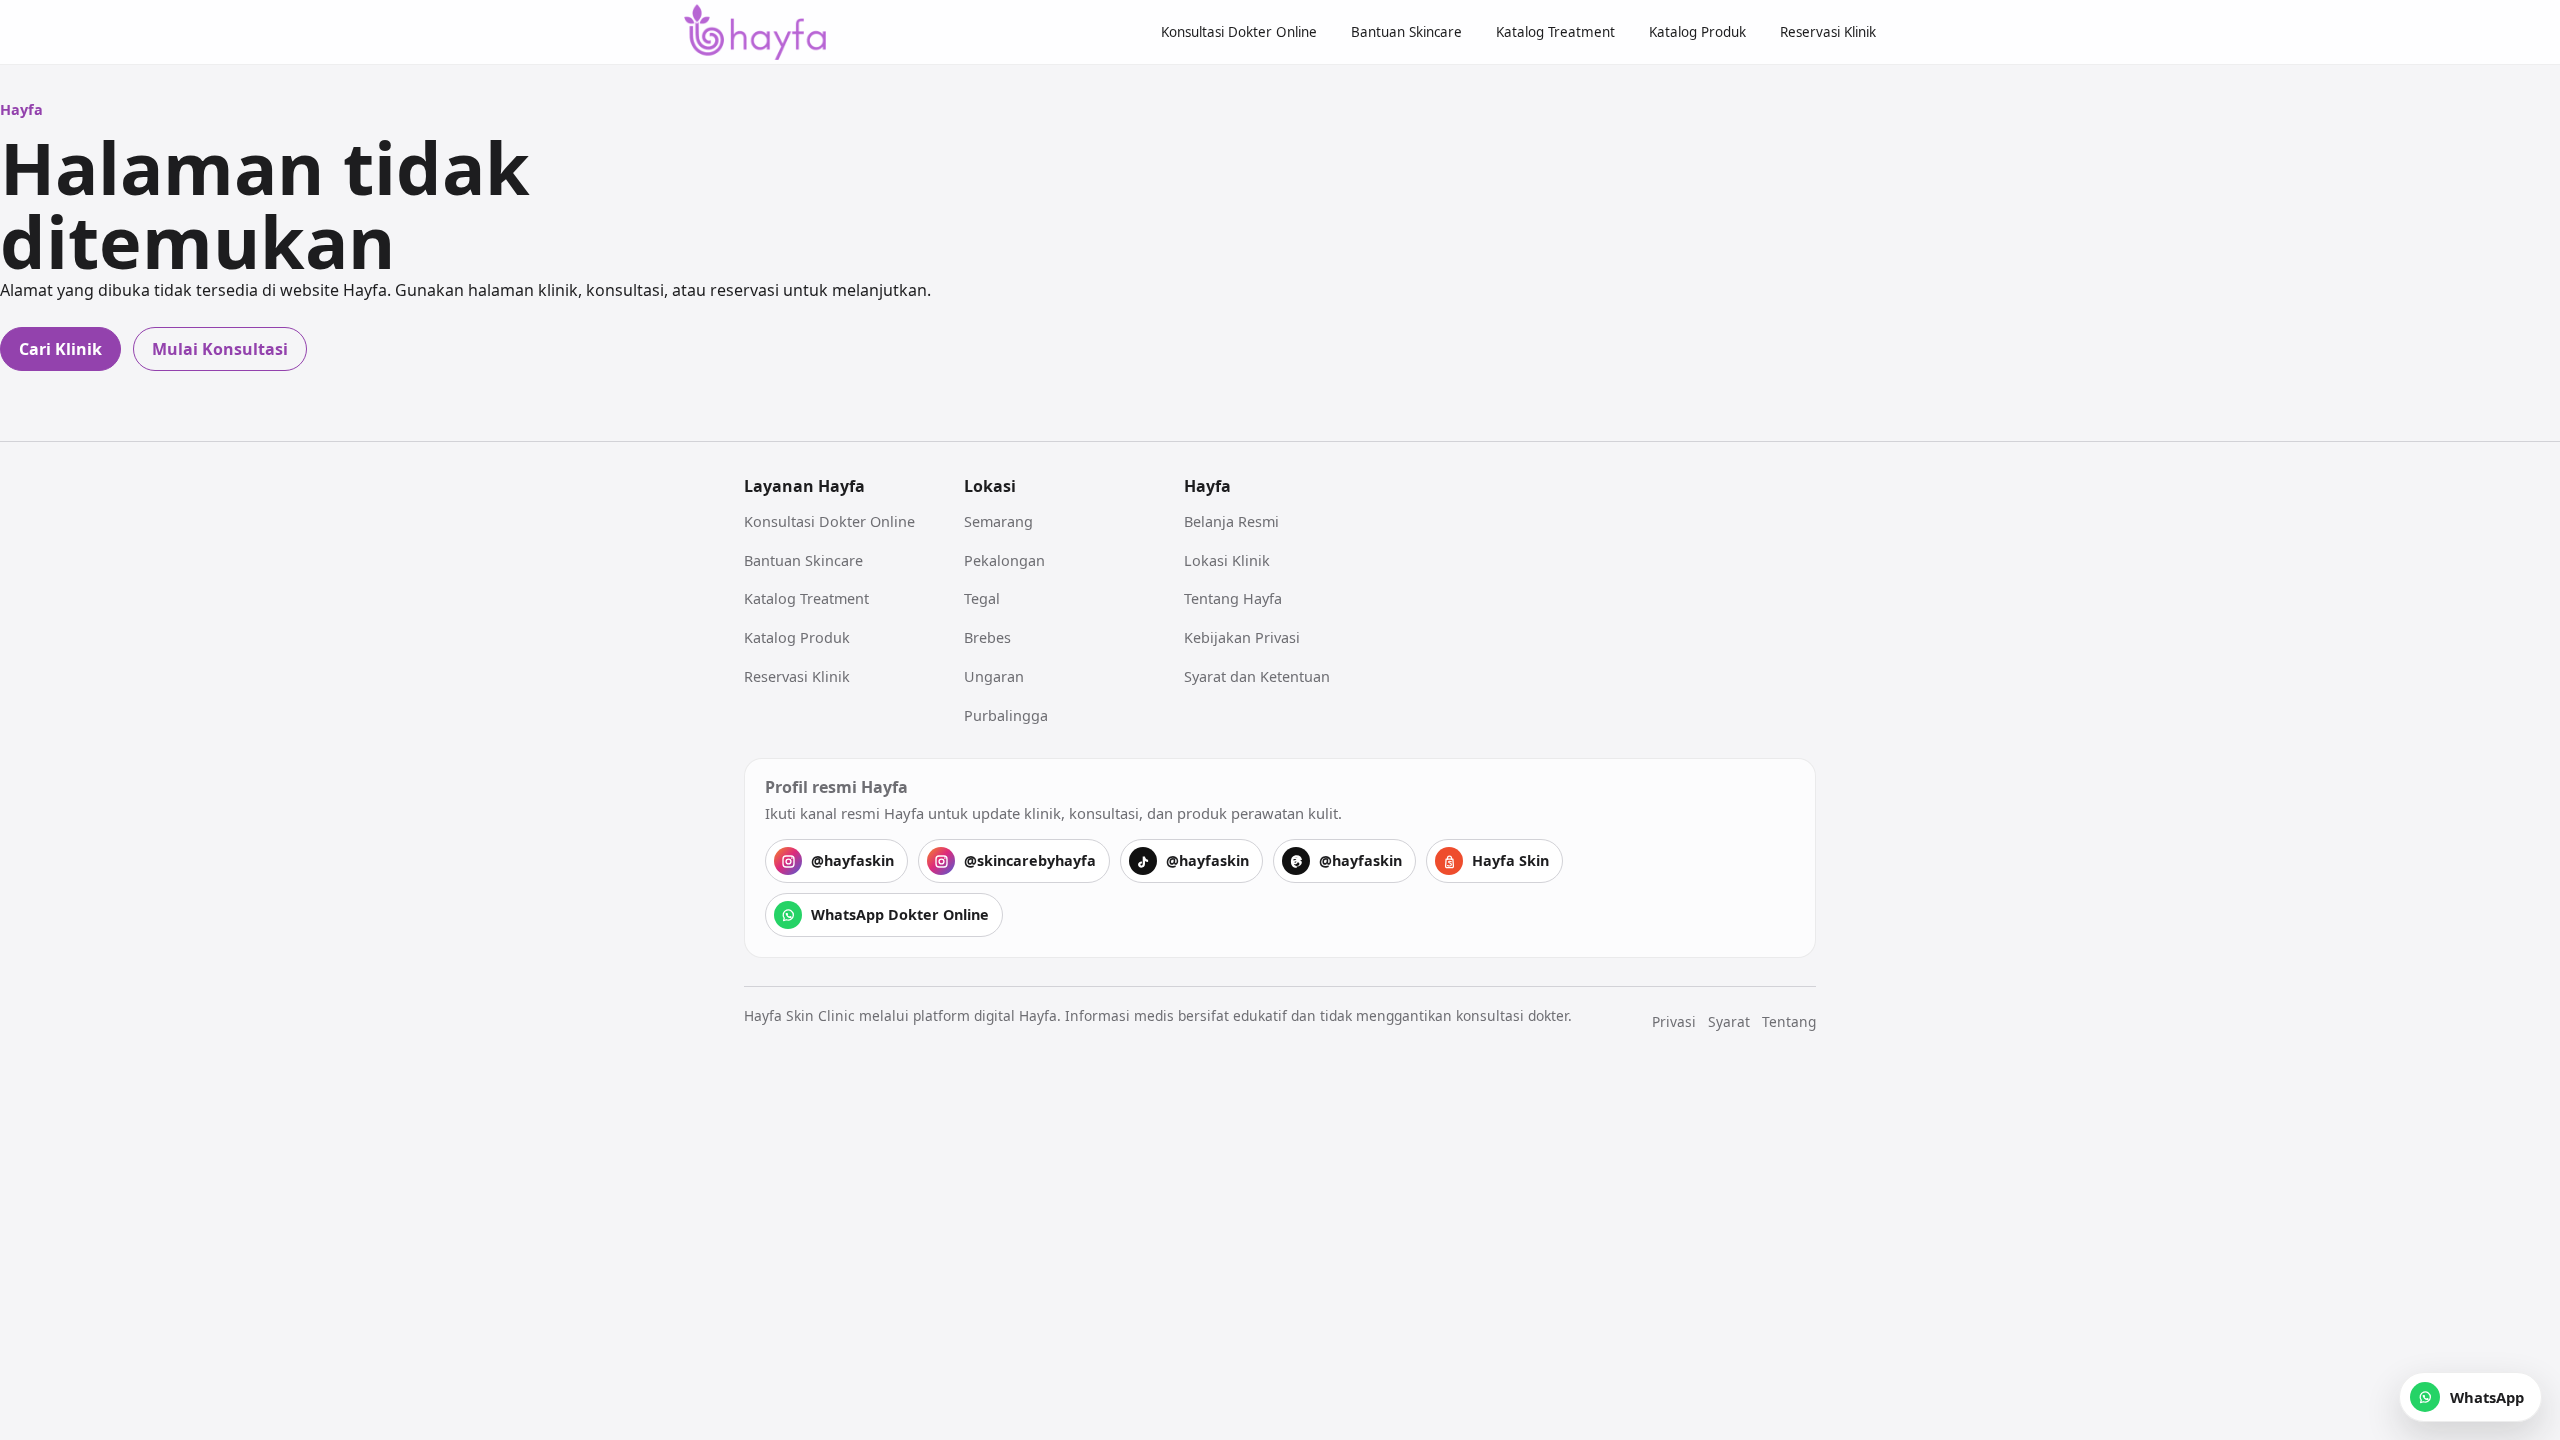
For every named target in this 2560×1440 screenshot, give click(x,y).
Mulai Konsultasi (220, 349)
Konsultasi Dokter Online (1239, 32)
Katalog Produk (1697, 32)
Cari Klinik (60, 349)
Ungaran (994, 676)
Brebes (987, 637)
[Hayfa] (755, 32)
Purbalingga (1006, 715)
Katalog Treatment (1555, 32)
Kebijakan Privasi (1242, 637)
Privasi (1674, 1021)
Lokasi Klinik (1227, 560)
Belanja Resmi (1231, 521)
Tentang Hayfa (1233, 598)
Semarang (998, 521)
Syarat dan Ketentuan (1257, 676)
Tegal (982, 598)
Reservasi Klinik (1828, 32)
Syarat (1729, 1021)
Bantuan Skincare (1406, 32)
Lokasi (990, 486)
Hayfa (1207, 486)
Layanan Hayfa (804, 486)
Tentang (1789, 1021)
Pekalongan (1004, 560)
